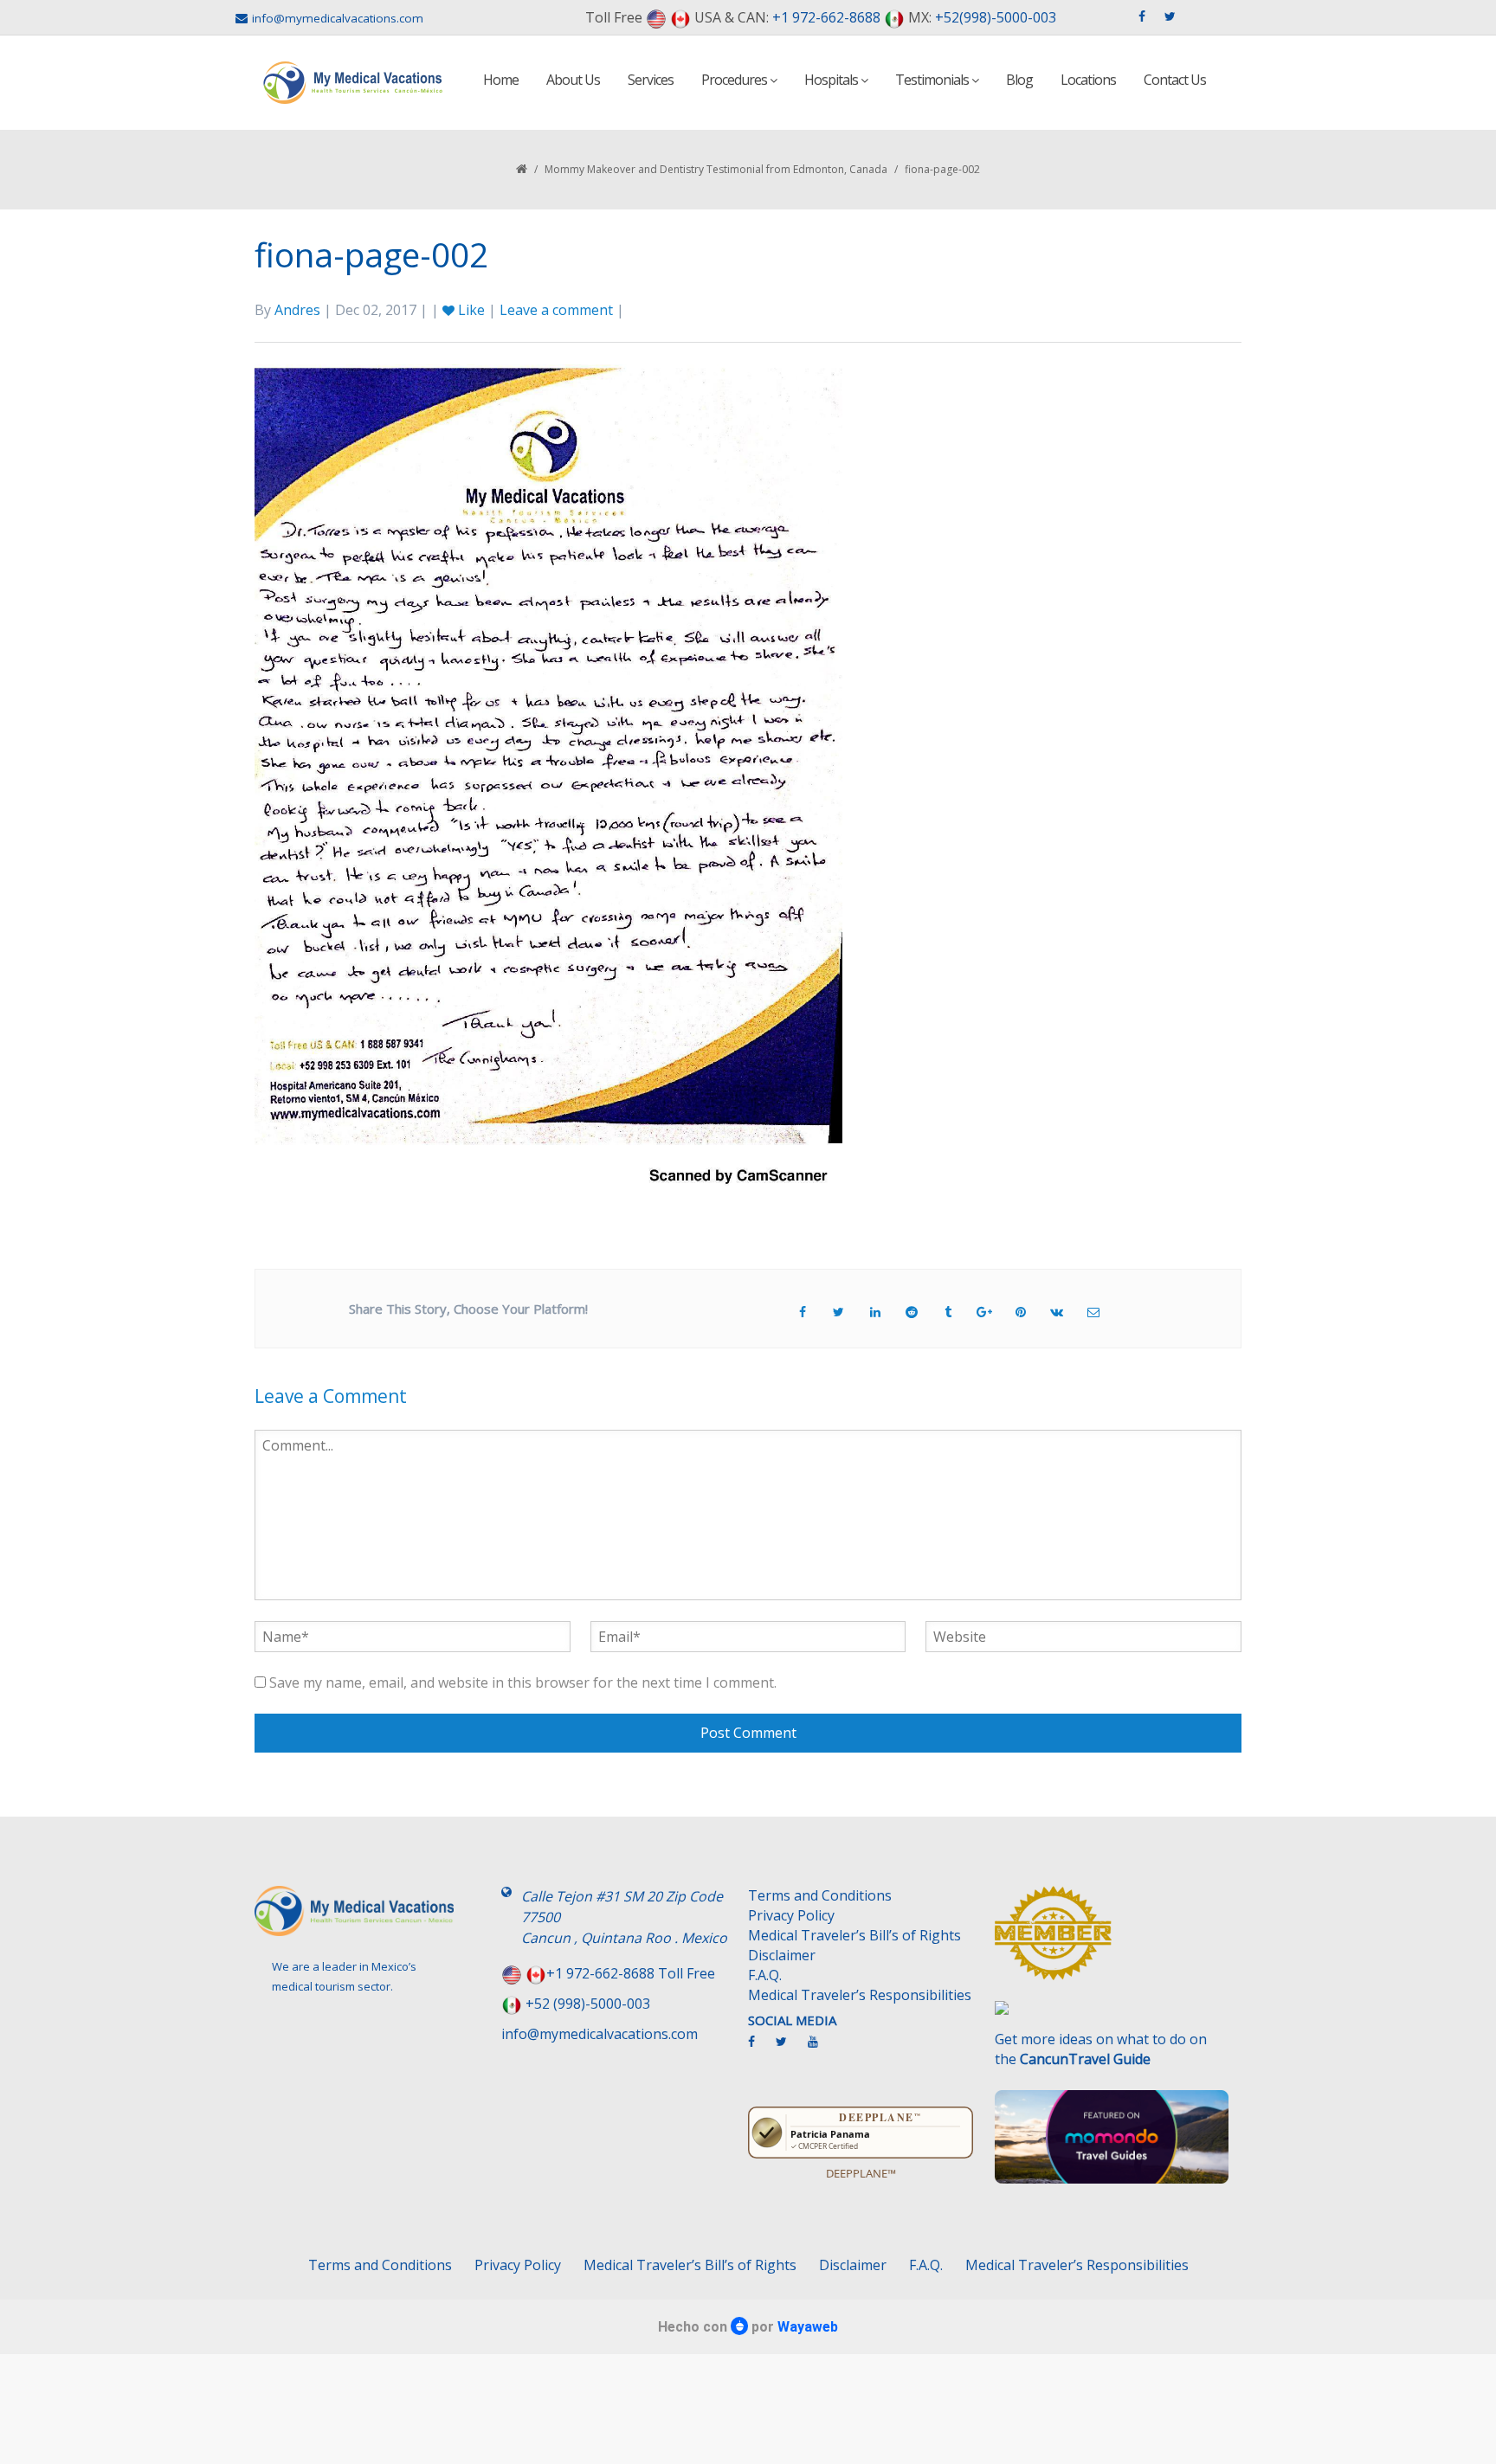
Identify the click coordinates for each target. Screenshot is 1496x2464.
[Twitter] (790, 2049)
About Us (573, 80)
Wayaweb (808, 2327)
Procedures (735, 80)
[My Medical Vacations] (353, 83)
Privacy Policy (791, 1915)
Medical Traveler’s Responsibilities (860, 1995)
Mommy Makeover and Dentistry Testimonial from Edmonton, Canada (716, 169)
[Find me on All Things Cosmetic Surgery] (1112, 1941)
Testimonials (933, 80)
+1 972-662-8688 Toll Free (631, 1973)
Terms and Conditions (820, 1895)
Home (501, 80)
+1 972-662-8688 (826, 17)
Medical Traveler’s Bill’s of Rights (854, 1935)
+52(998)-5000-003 (996, 17)
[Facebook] (760, 2049)
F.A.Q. (765, 1975)
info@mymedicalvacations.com (338, 18)
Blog (1019, 80)
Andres (297, 310)
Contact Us (1175, 80)
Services (651, 80)
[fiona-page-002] (548, 778)
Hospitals (832, 80)
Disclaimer (782, 1955)
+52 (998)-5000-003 (588, 2004)
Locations (1088, 80)
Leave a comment (556, 310)
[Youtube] (822, 2049)
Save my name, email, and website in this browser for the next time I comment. (523, 1682)
